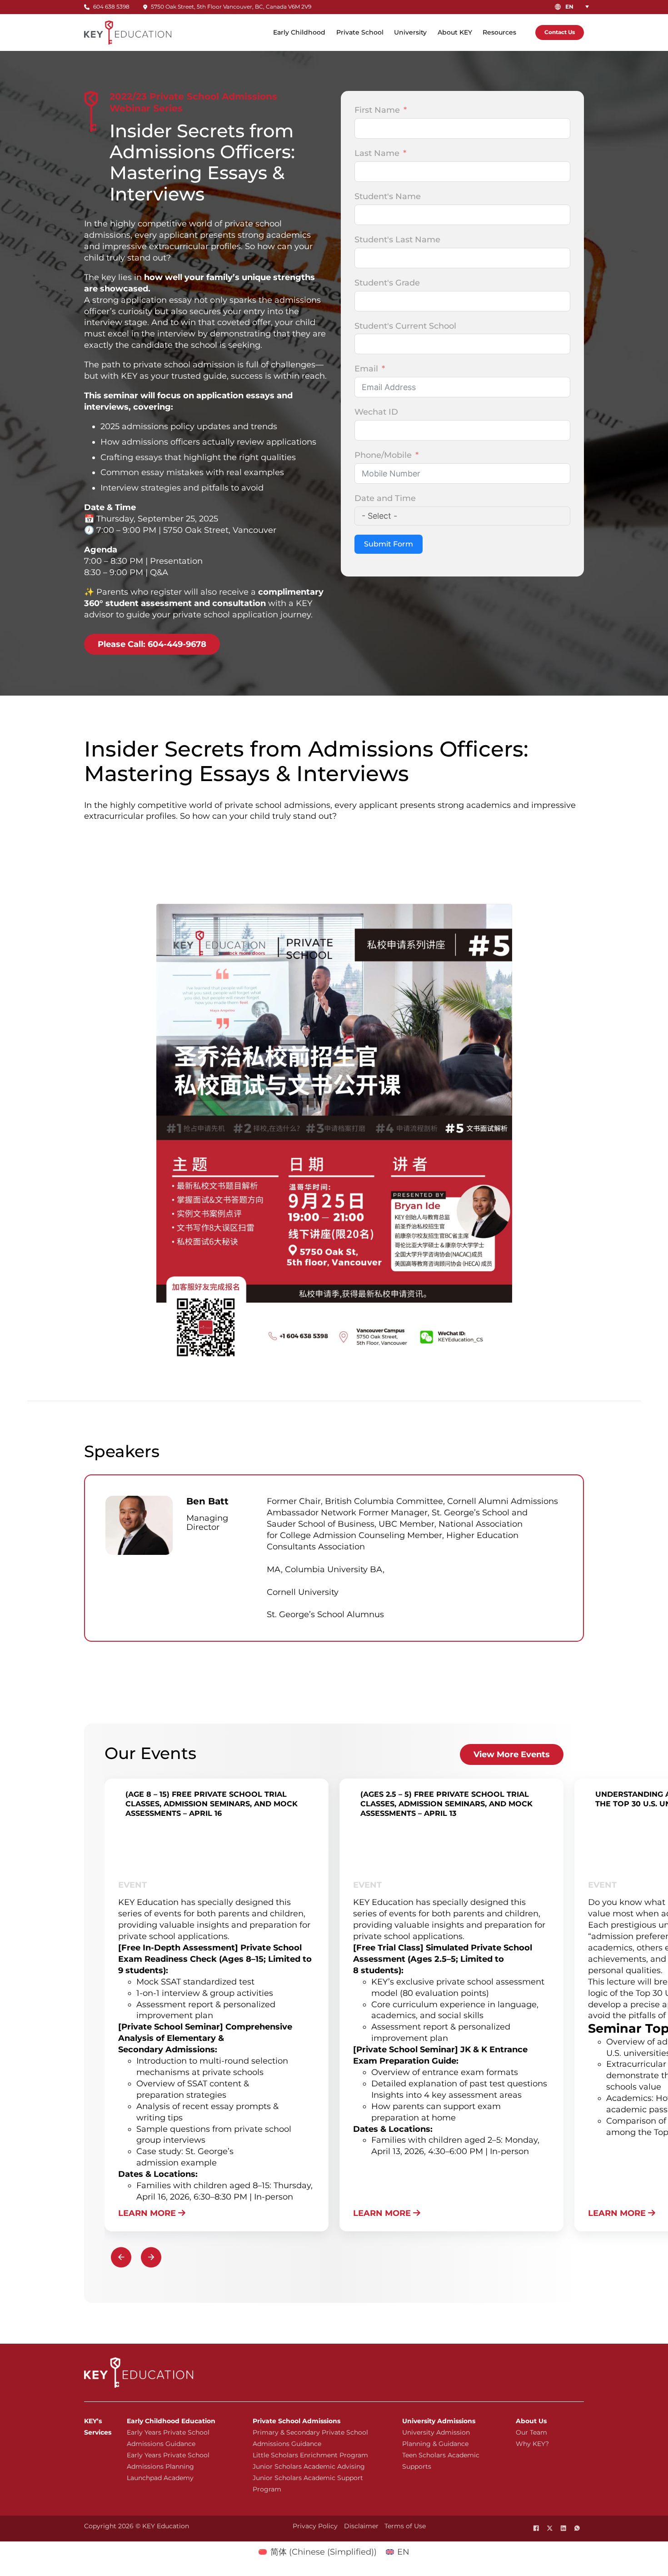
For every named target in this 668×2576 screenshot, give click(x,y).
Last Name (377, 153)
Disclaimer (361, 2526)
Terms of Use (405, 2526)
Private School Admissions (297, 2421)
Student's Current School (405, 326)
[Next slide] (151, 2257)
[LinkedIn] (563, 2528)
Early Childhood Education (171, 2421)
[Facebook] (536, 2528)
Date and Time (385, 498)
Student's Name (388, 196)
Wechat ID (376, 412)
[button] (579, 7)
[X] (550, 2528)
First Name (377, 110)
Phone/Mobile (383, 455)
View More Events (512, 1754)
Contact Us (560, 32)
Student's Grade (387, 283)
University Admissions (439, 2421)
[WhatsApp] (577, 2528)
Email (366, 369)
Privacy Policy (315, 2526)
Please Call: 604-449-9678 (152, 644)
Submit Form (389, 544)
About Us (531, 2421)
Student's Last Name (397, 240)
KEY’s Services (98, 2427)
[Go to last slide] (121, 2257)
